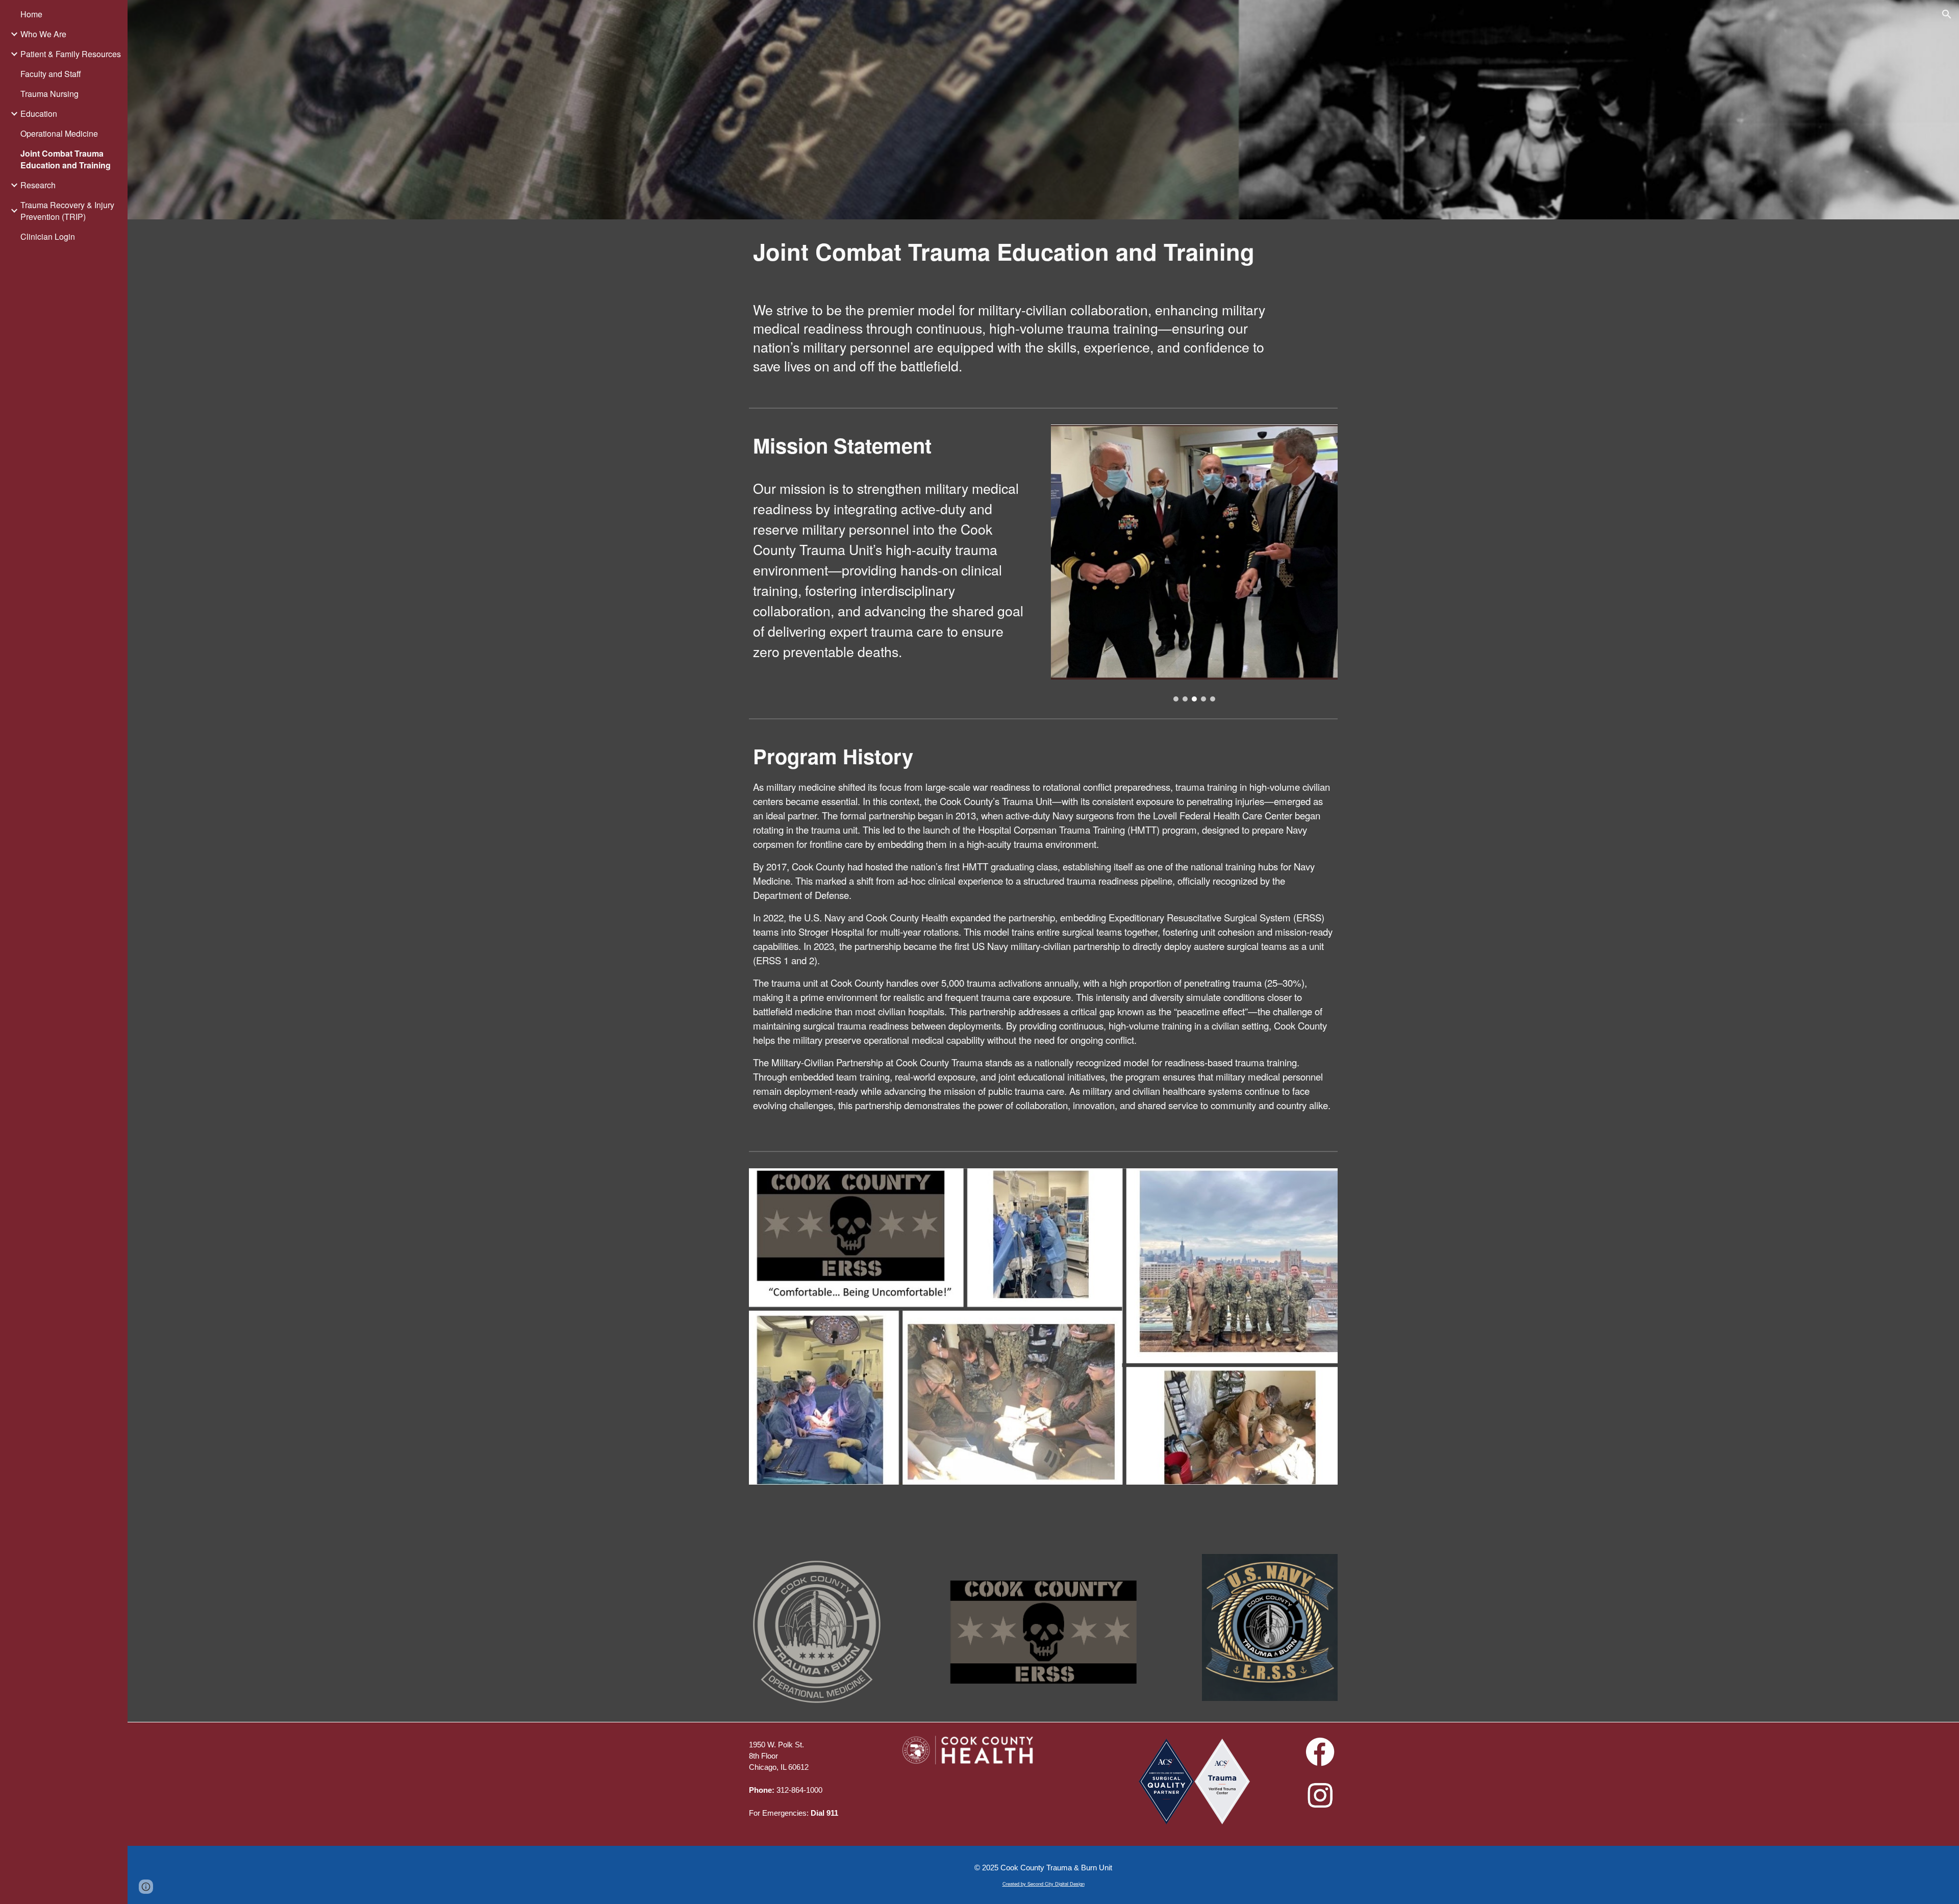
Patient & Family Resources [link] (71, 54)
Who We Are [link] (43, 34)
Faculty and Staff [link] (51, 74)
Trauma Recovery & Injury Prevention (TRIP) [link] (67, 211)
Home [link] (31, 14)
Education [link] (39, 114)
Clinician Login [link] (48, 236)
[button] (1947, 14)
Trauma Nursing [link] (49, 94)
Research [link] (38, 185)
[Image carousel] (1194, 563)
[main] (1018, 252)
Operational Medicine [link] (59, 133)
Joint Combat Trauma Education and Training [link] (66, 159)
